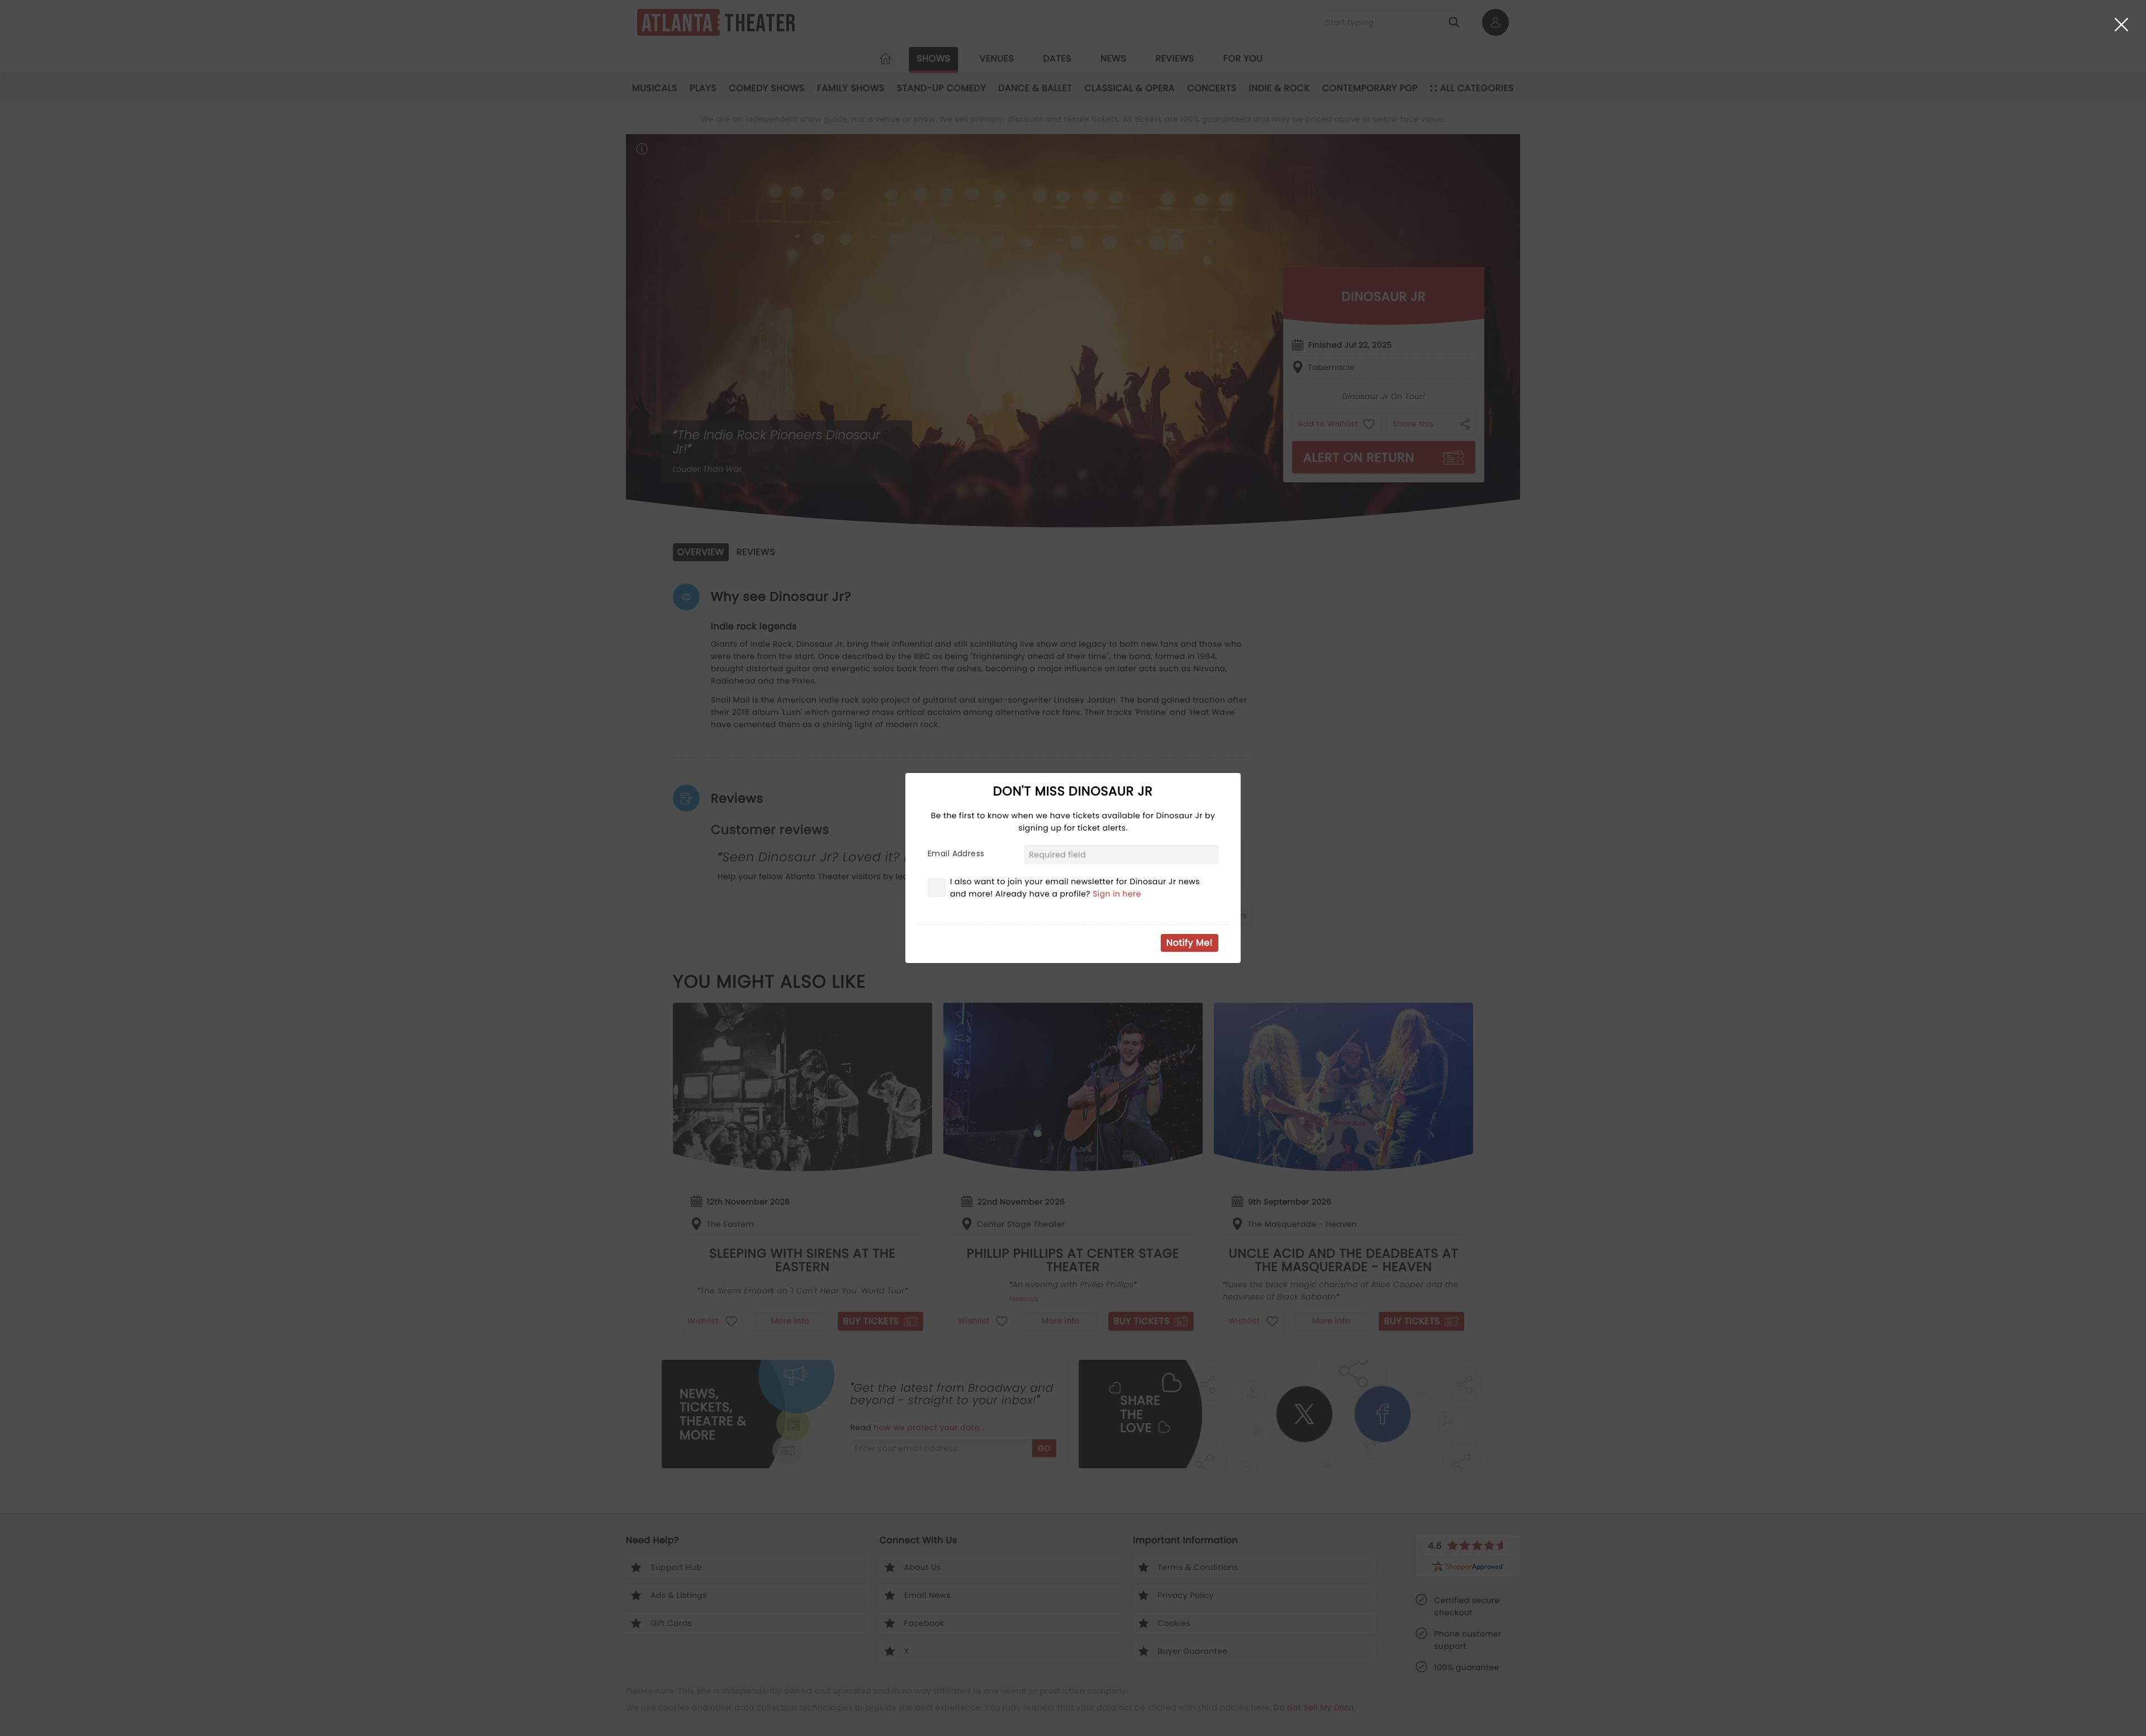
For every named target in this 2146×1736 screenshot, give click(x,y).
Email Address (956, 853)
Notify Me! (1190, 943)
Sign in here (1117, 894)
